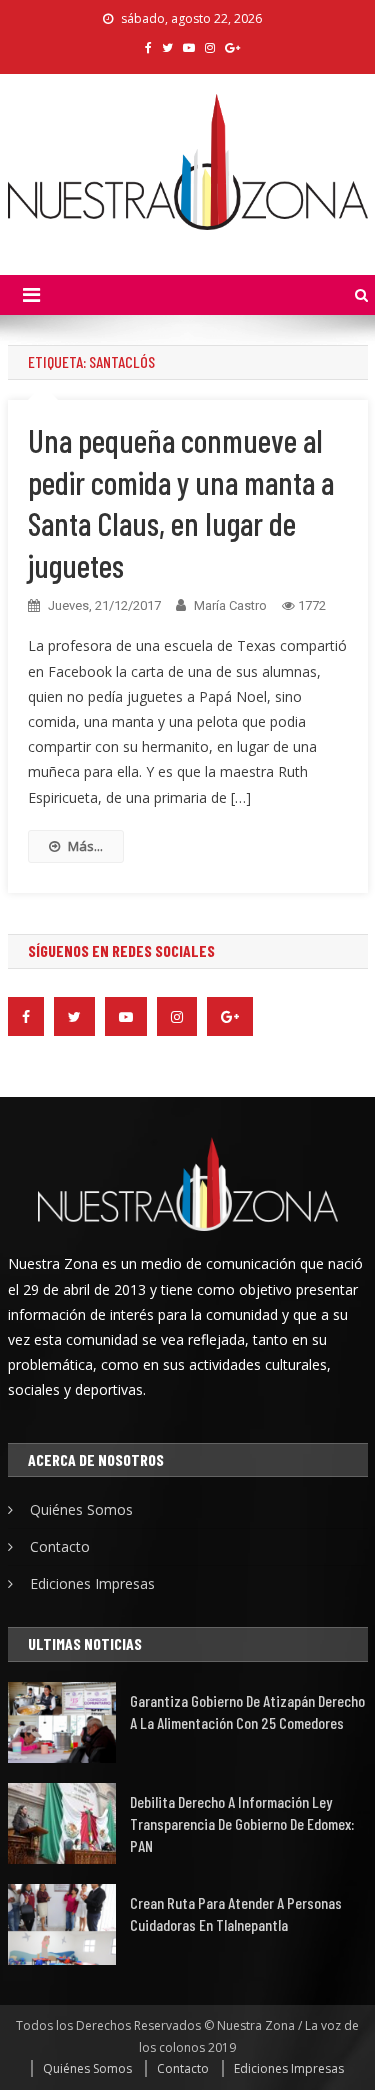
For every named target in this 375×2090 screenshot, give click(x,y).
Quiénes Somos (81, 1509)
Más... (85, 846)
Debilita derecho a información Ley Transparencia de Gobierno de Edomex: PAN (242, 1823)
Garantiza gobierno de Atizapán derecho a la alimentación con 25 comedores (247, 1711)
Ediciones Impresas (92, 1583)
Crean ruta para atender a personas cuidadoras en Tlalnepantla (236, 1913)
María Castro (230, 605)
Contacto (60, 1546)
